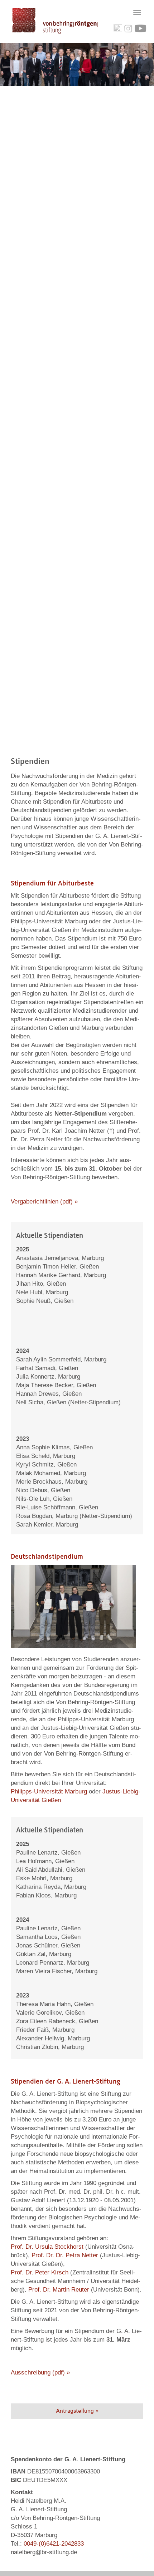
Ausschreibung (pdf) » (40, 2372)
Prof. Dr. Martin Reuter (59, 2290)
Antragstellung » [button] (77, 2411)
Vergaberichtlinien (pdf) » (44, 1202)
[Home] (56, 21)
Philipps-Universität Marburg (49, 1791)
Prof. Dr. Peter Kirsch (40, 2272)
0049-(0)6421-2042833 (54, 2544)
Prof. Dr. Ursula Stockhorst (48, 2247)
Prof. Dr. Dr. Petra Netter (65, 2255)
